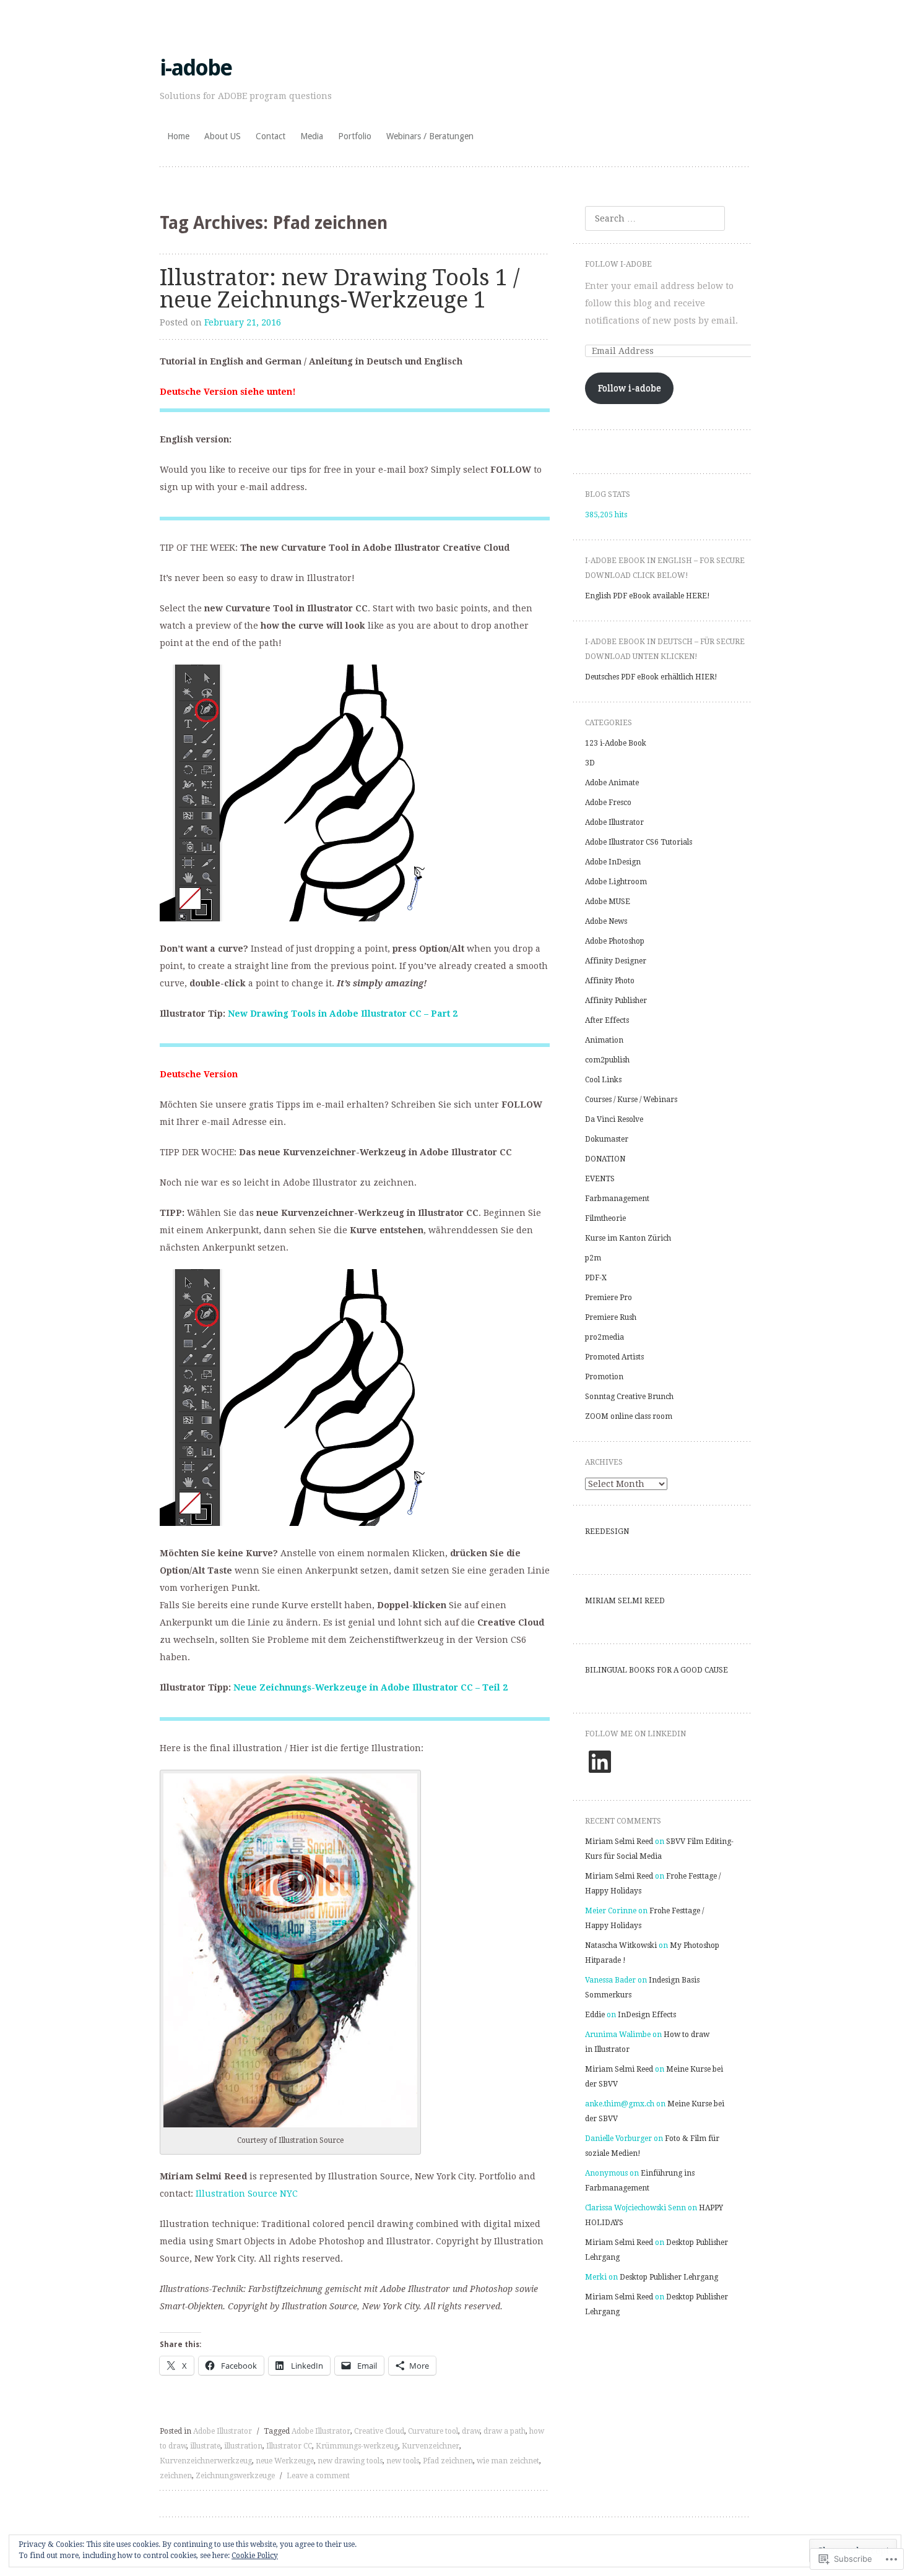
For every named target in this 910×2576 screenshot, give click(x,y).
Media (312, 136)
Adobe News (606, 921)
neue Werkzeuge (285, 2461)
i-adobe (196, 68)
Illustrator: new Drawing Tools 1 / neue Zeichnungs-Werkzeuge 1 (340, 289)
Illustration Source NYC (247, 2194)
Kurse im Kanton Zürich (628, 1238)
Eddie (595, 2015)
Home (178, 136)
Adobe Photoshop (615, 941)
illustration (243, 2446)
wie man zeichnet (508, 2461)
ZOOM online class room (629, 1416)
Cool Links (603, 1080)
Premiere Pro (609, 1298)
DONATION (605, 1159)
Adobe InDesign (613, 862)
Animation (604, 1040)
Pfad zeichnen (448, 2461)
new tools (403, 2461)
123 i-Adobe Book (616, 743)
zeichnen (176, 2476)
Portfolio (355, 136)
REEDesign (607, 1531)
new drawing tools (350, 2461)
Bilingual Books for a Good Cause (656, 1670)
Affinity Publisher (616, 1001)
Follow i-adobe (618, 264)
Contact (271, 136)
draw (471, 2431)
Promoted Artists (614, 1357)
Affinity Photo (610, 981)
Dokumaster (607, 1139)
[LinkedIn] (600, 1762)
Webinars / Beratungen (430, 136)
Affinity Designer (616, 961)
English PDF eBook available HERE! (648, 596)
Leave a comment (318, 2476)
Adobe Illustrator (223, 2431)
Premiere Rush (611, 1317)
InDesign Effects (647, 2015)
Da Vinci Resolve (614, 1119)
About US (223, 136)
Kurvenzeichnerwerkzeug (206, 2461)
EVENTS (600, 1179)
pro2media (604, 1337)
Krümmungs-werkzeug (357, 2446)
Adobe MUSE (608, 902)
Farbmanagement (617, 1199)
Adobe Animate (612, 783)
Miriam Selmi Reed (625, 1601)
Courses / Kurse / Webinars (631, 1100)
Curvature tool (433, 2431)
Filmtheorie (605, 1218)
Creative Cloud (379, 2431)
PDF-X (596, 1278)
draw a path (505, 2431)
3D (590, 763)
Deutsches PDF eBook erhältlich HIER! (651, 677)
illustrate (205, 2446)
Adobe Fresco (608, 803)
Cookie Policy (255, 2556)
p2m (593, 1258)
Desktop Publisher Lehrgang (669, 2277)
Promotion (604, 1377)
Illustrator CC (289, 2446)
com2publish (607, 1060)
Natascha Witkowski (621, 1945)
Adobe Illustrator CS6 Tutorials (639, 842)
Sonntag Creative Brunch (629, 1397)
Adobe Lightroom (616, 882)
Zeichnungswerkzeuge (235, 2476)
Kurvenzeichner (431, 2446)
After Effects (607, 1020)
